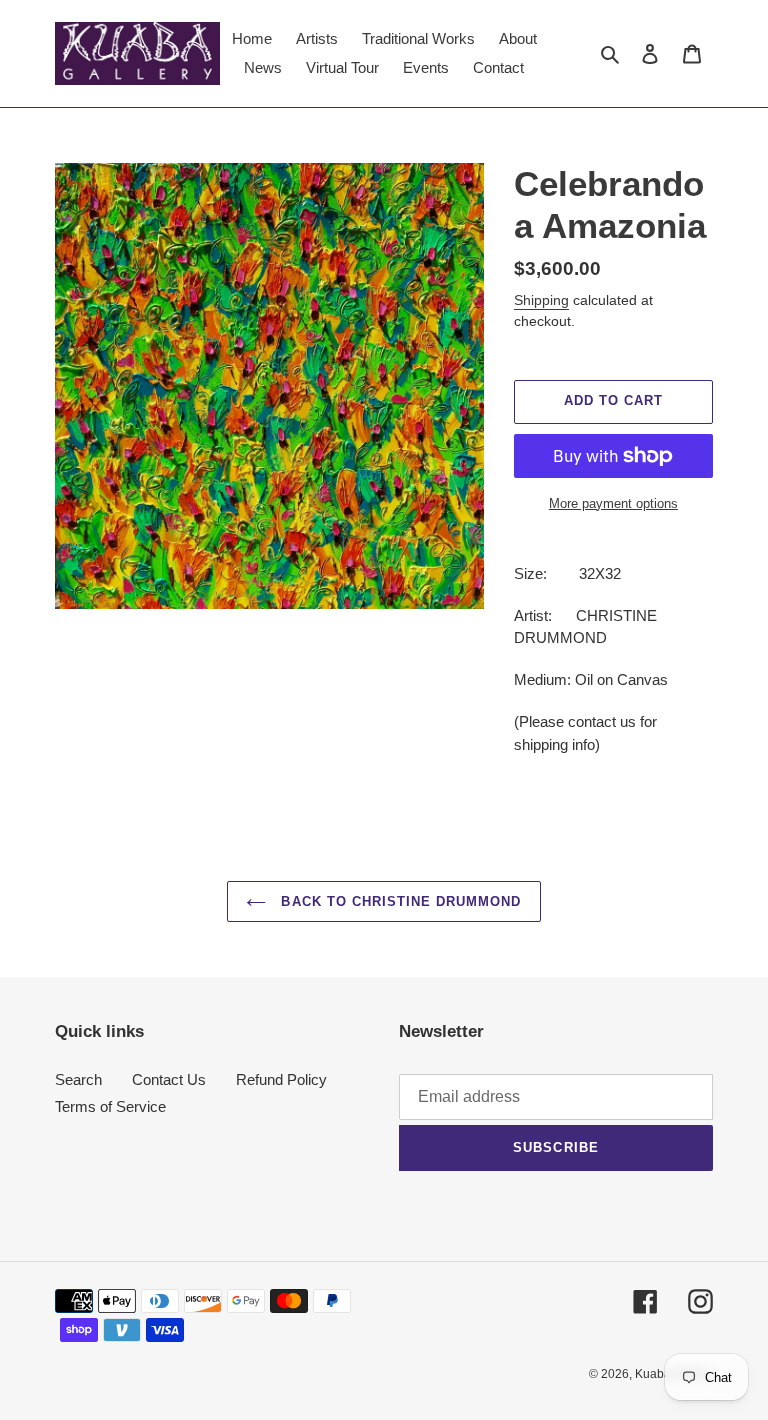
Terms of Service (110, 1106)
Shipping (541, 300)
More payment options (613, 503)
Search (78, 1079)
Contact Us (169, 1079)
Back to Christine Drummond (398, 901)
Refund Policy (281, 1079)
